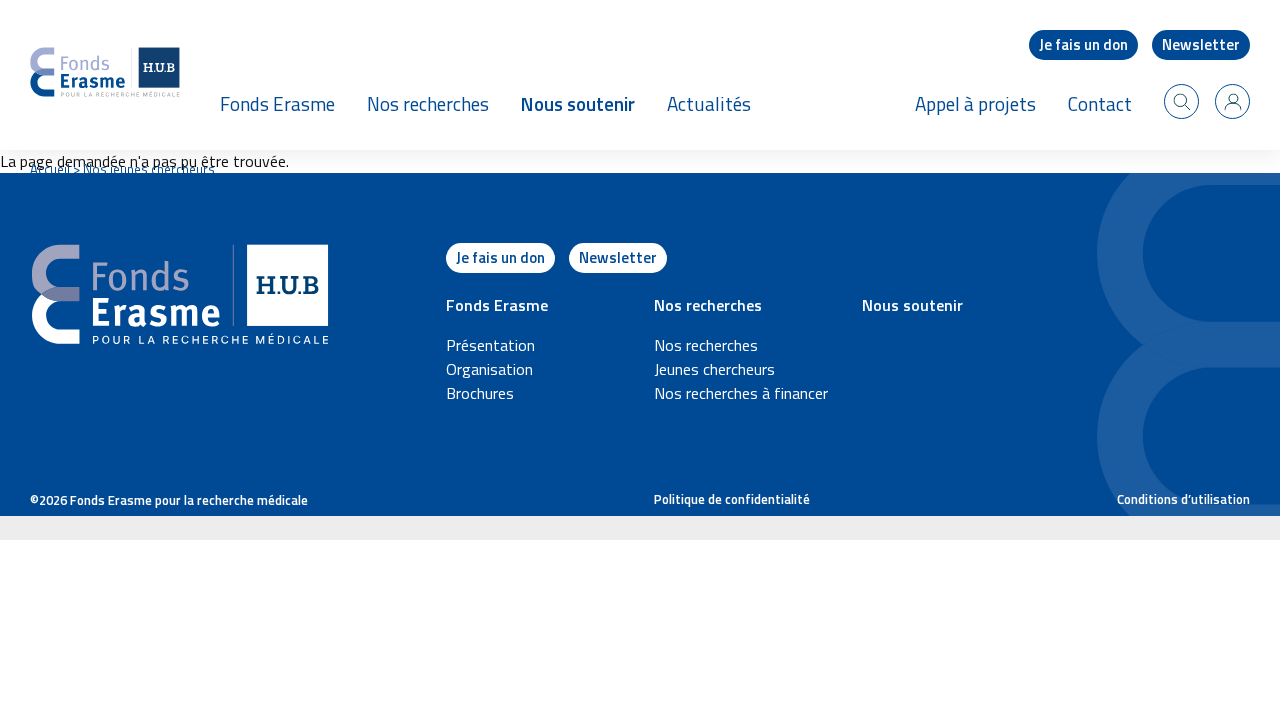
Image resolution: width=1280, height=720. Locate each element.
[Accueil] (105, 75)
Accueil (50, 169)
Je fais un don (1083, 44)
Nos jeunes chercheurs (149, 169)
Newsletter (1201, 44)
